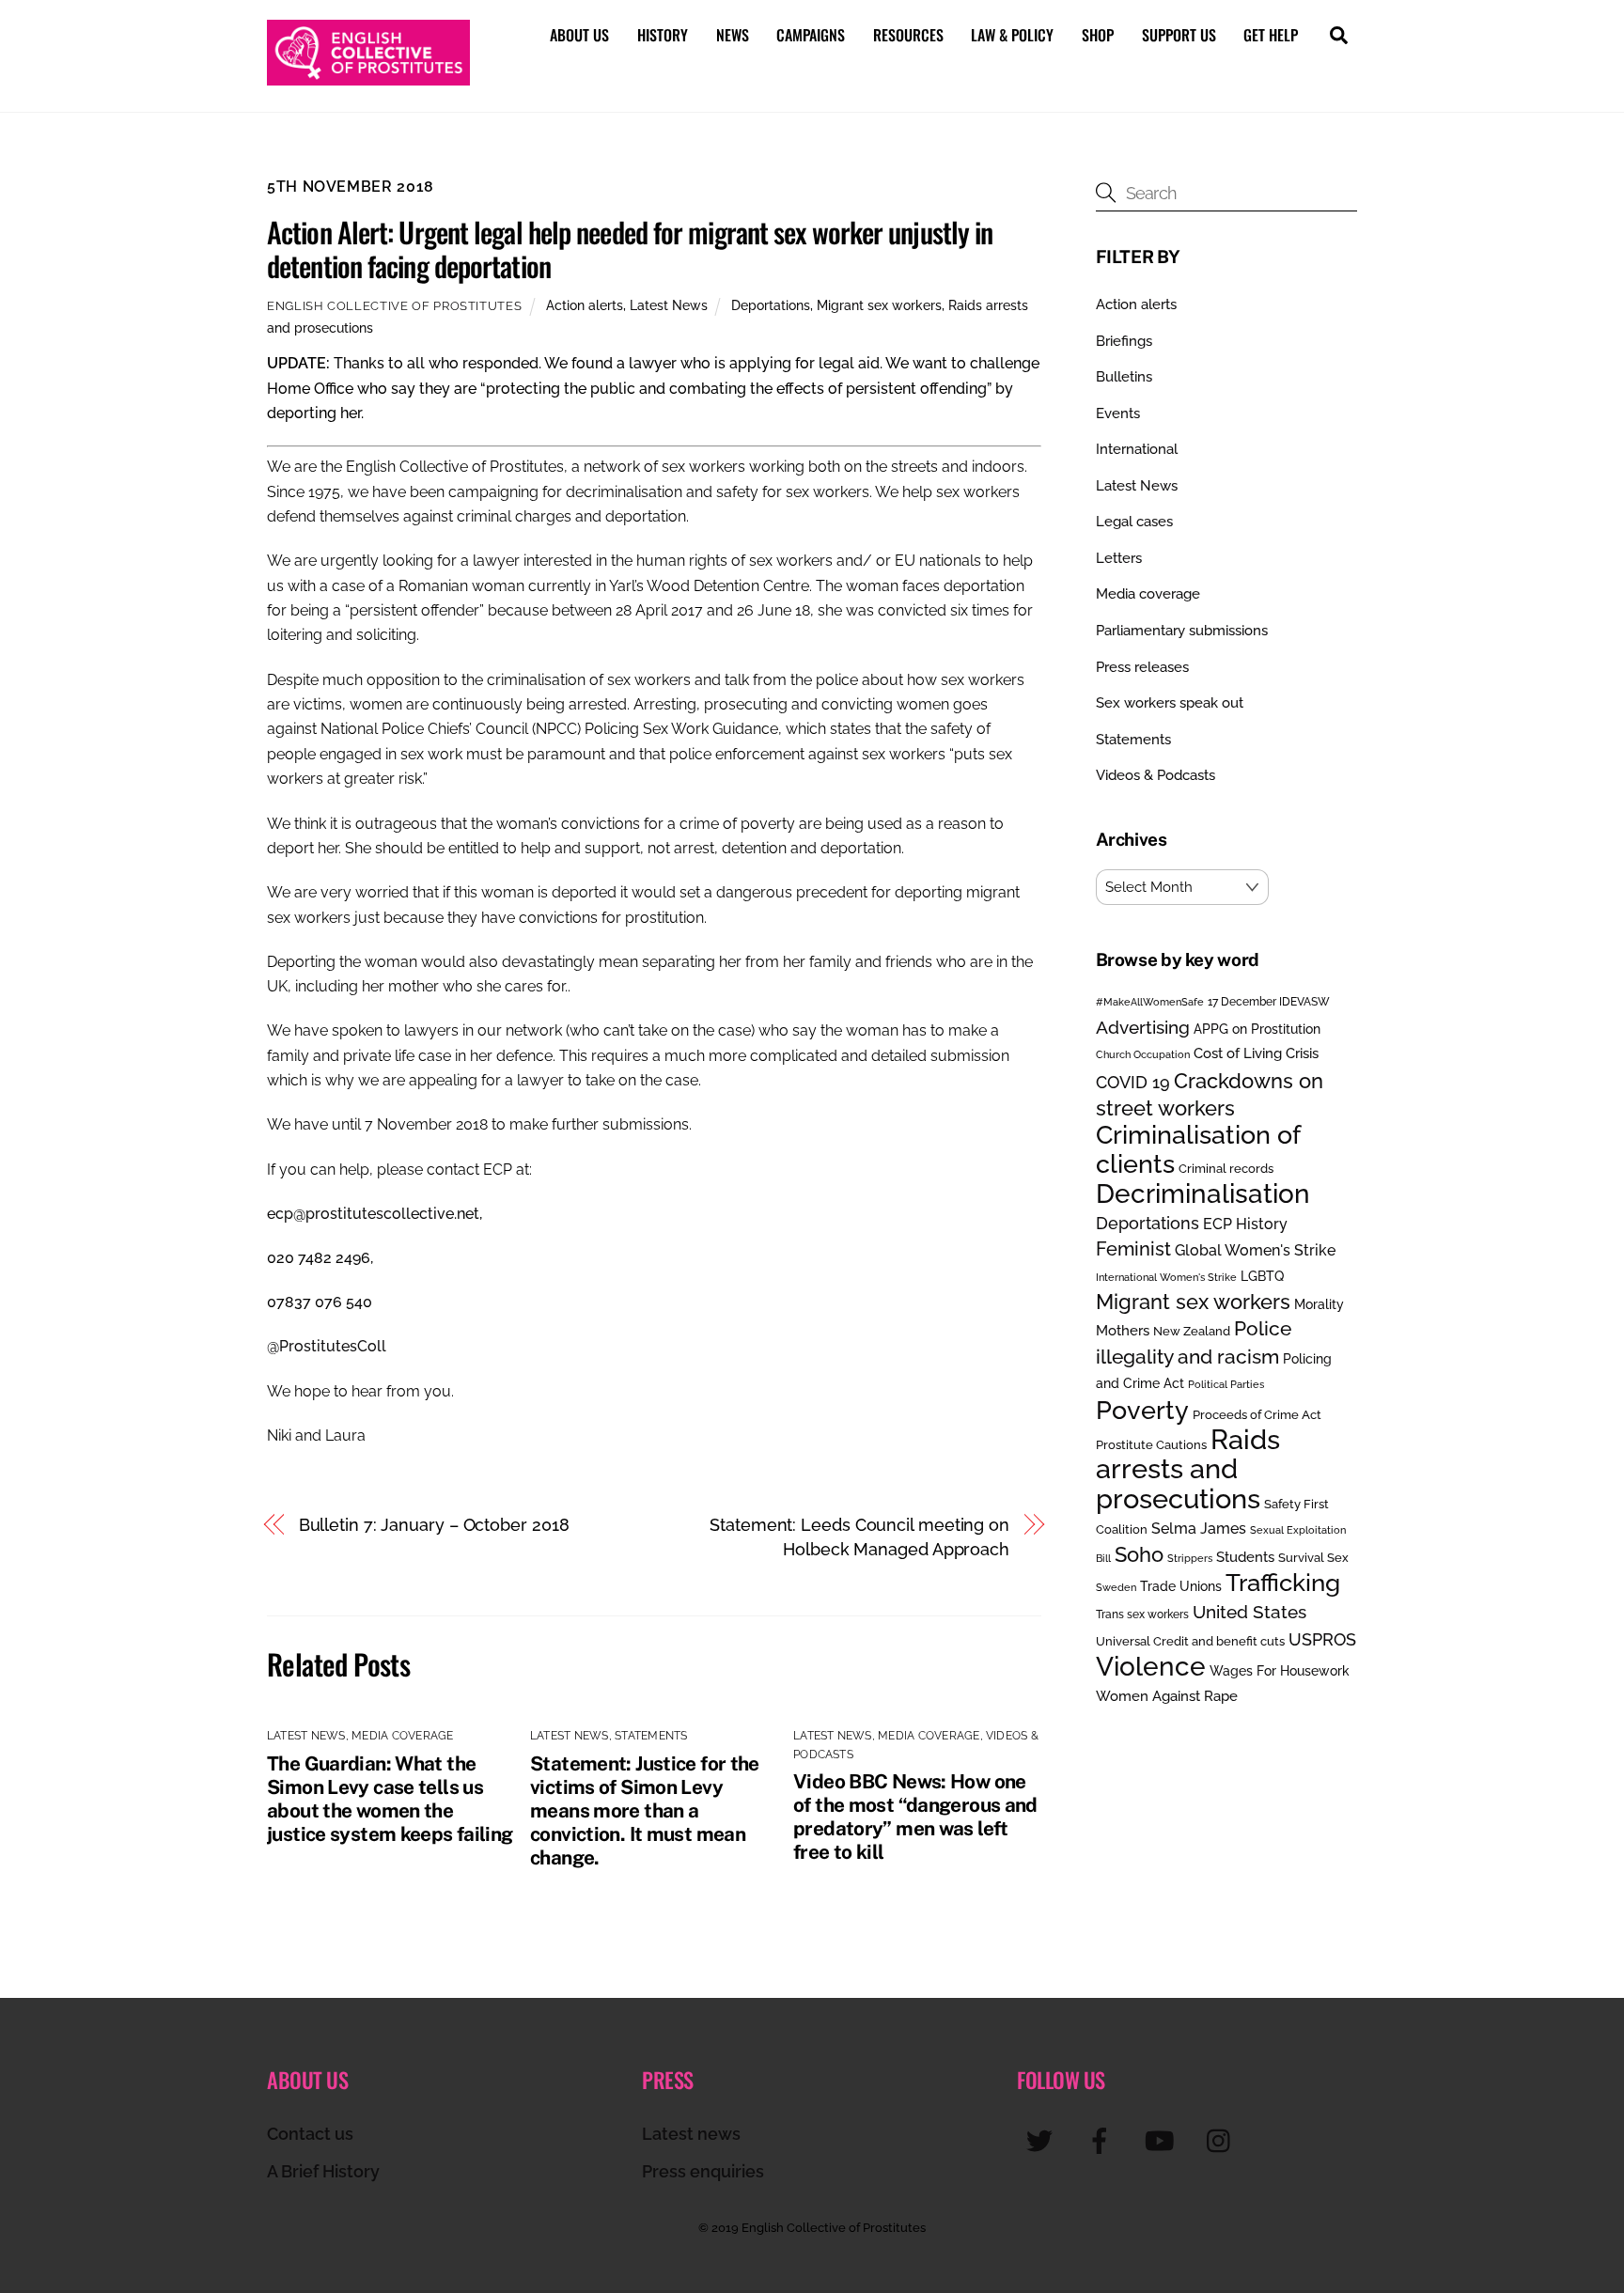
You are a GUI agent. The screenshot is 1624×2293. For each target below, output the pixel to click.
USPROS (1322, 1639)
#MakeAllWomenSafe (1150, 1002)
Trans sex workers (1142, 1614)
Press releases (1142, 667)
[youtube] (1163, 2140)
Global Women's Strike (1255, 1250)
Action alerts (585, 305)
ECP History (1245, 1224)
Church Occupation (1143, 1055)
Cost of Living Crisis (1256, 1053)
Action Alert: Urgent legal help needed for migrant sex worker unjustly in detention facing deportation (630, 249)
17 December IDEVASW (1269, 1002)
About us (579, 35)
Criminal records (1226, 1169)
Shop (1098, 35)
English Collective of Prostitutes (394, 306)
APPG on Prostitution (1257, 1029)
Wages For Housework (1280, 1671)
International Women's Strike (1166, 1277)
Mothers (1123, 1330)
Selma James (1199, 1529)
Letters (1119, 558)
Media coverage (402, 1736)
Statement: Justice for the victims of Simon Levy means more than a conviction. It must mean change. (645, 1810)
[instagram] (1223, 2140)
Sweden (1116, 1587)
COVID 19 (1133, 1082)
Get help (1271, 35)
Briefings (1124, 341)
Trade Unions (1181, 1586)
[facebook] (1103, 2140)
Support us (1179, 35)
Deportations (771, 305)
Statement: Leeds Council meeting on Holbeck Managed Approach (859, 1537)
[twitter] (1043, 2140)
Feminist (1133, 1249)
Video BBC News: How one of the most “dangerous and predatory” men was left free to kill (915, 1817)
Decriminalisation (1203, 1193)
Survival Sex (1313, 1558)
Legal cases (1134, 522)
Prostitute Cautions (1151, 1444)
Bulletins (1124, 377)
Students (1245, 1557)
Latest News (669, 305)
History (663, 35)
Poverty (1142, 1410)
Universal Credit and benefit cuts (1190, 1641)
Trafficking (1283, 1583)
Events (1118, 413)
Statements (651, 1736)
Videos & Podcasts (1156, 775)
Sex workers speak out (1170, 703)
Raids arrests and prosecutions (1188, 1469)
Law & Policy (1012, 35)
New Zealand (1192, 1331)
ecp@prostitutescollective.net (373, 1214)
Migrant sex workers (879, 305)
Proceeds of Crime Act (1257, 1415)
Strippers (1190, 1558)
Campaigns (811, 35)
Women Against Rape (1167, 1696)
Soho (1139, 1555)
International (1137, 449)
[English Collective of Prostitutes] (368, 76)
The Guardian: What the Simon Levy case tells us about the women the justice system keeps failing (390, 1799)
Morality (1319, 1304)
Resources (908, 35)
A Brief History (323, 2171)
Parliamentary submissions (1182, 631)
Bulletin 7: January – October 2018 (434, 1525)
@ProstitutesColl (327, 1346)
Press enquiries (703, 2171)
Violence (1151, 1666)
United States (1249, 1612)
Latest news (691, 2134)
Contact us (310, 2134)
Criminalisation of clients (1198, 1149)
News (733, 35)
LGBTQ (1262, 1276)
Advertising (1143, 1027)
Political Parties (1226, 1384)
